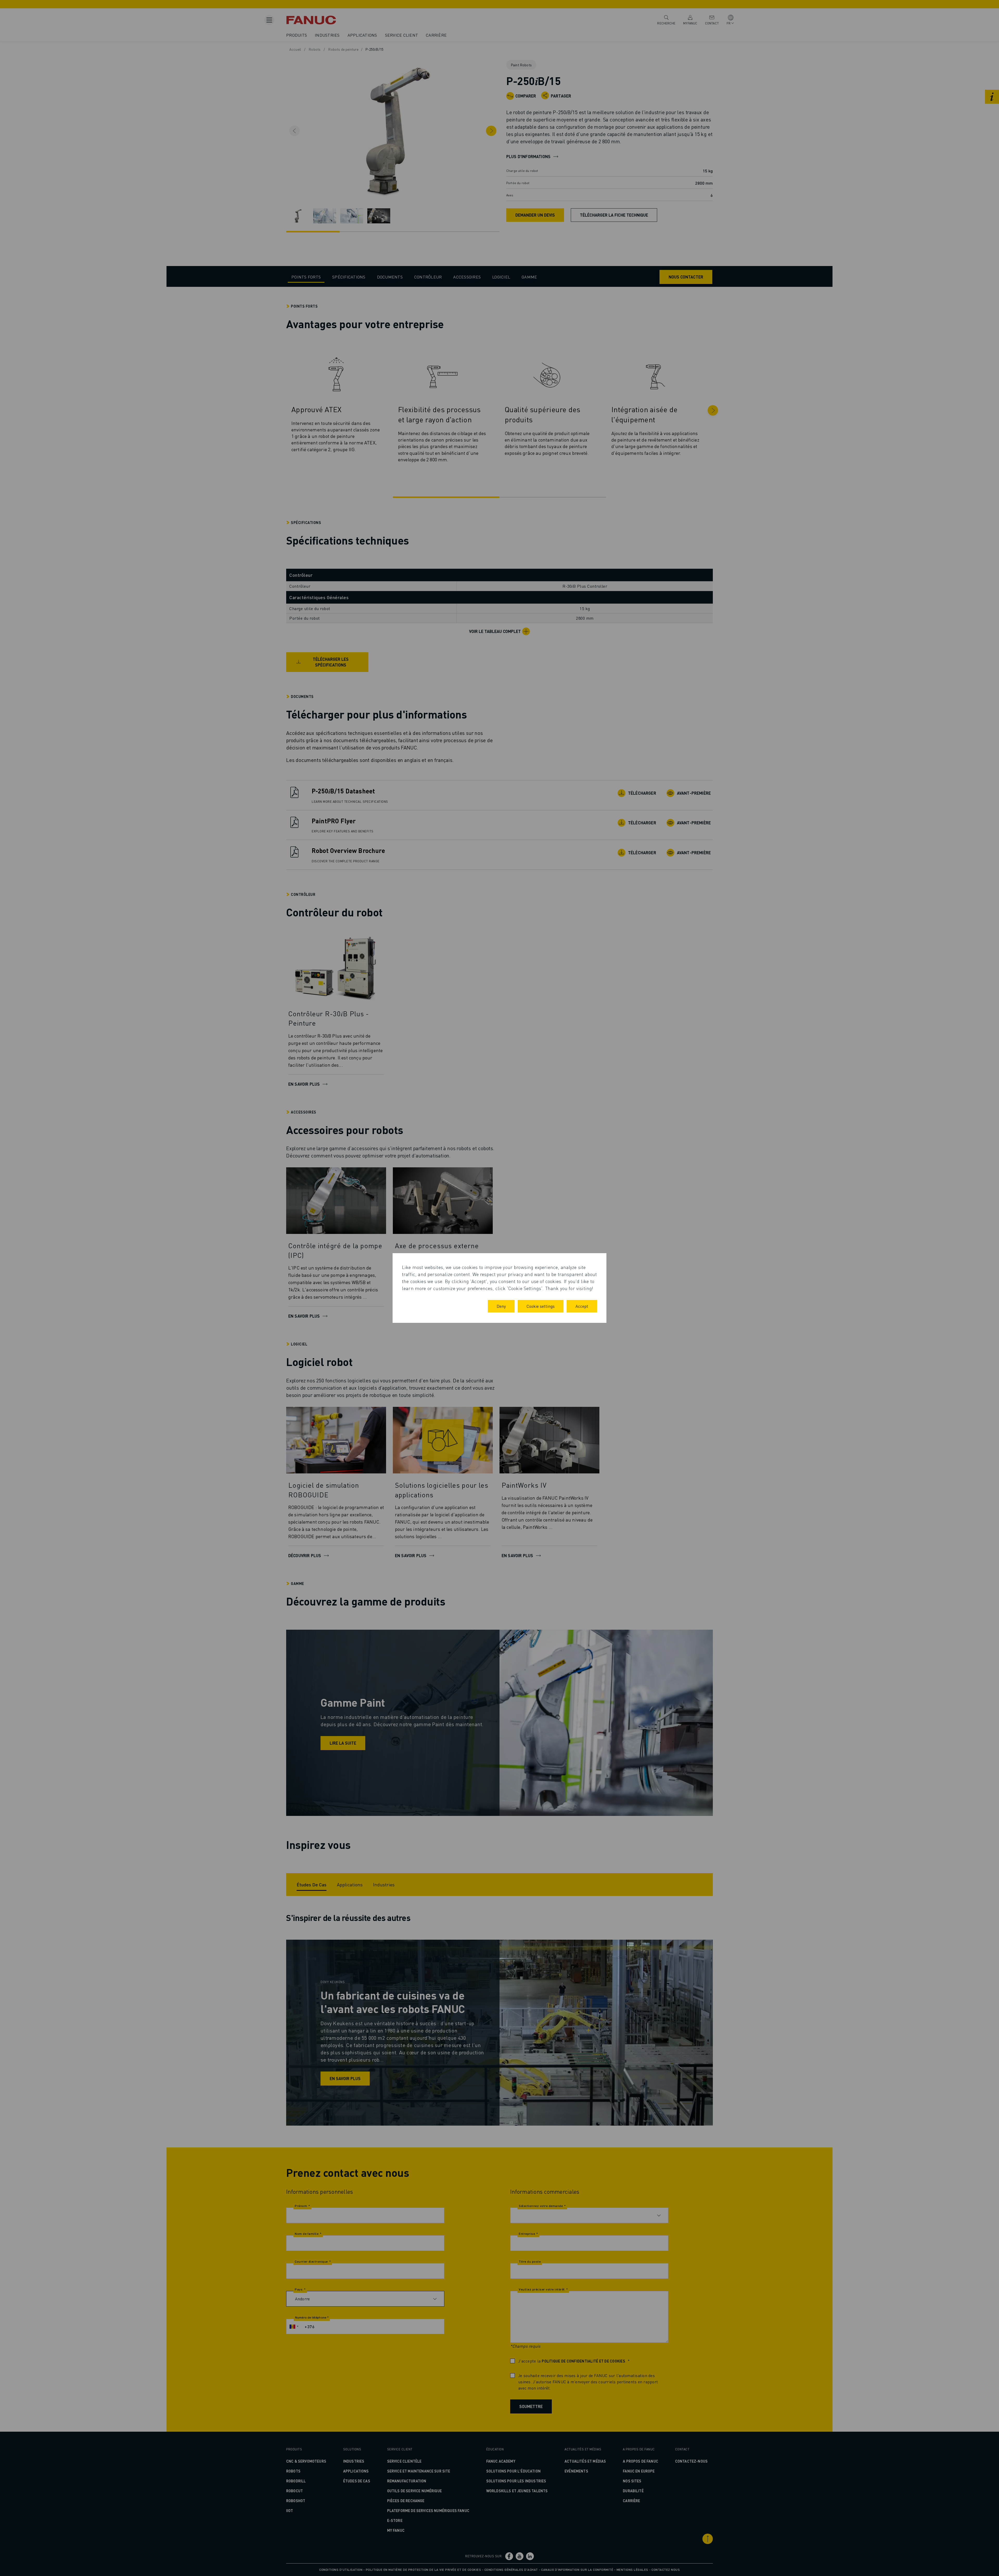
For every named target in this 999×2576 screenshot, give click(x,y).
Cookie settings (541, 1306)
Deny (501, 1306)
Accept (582, 1306)
